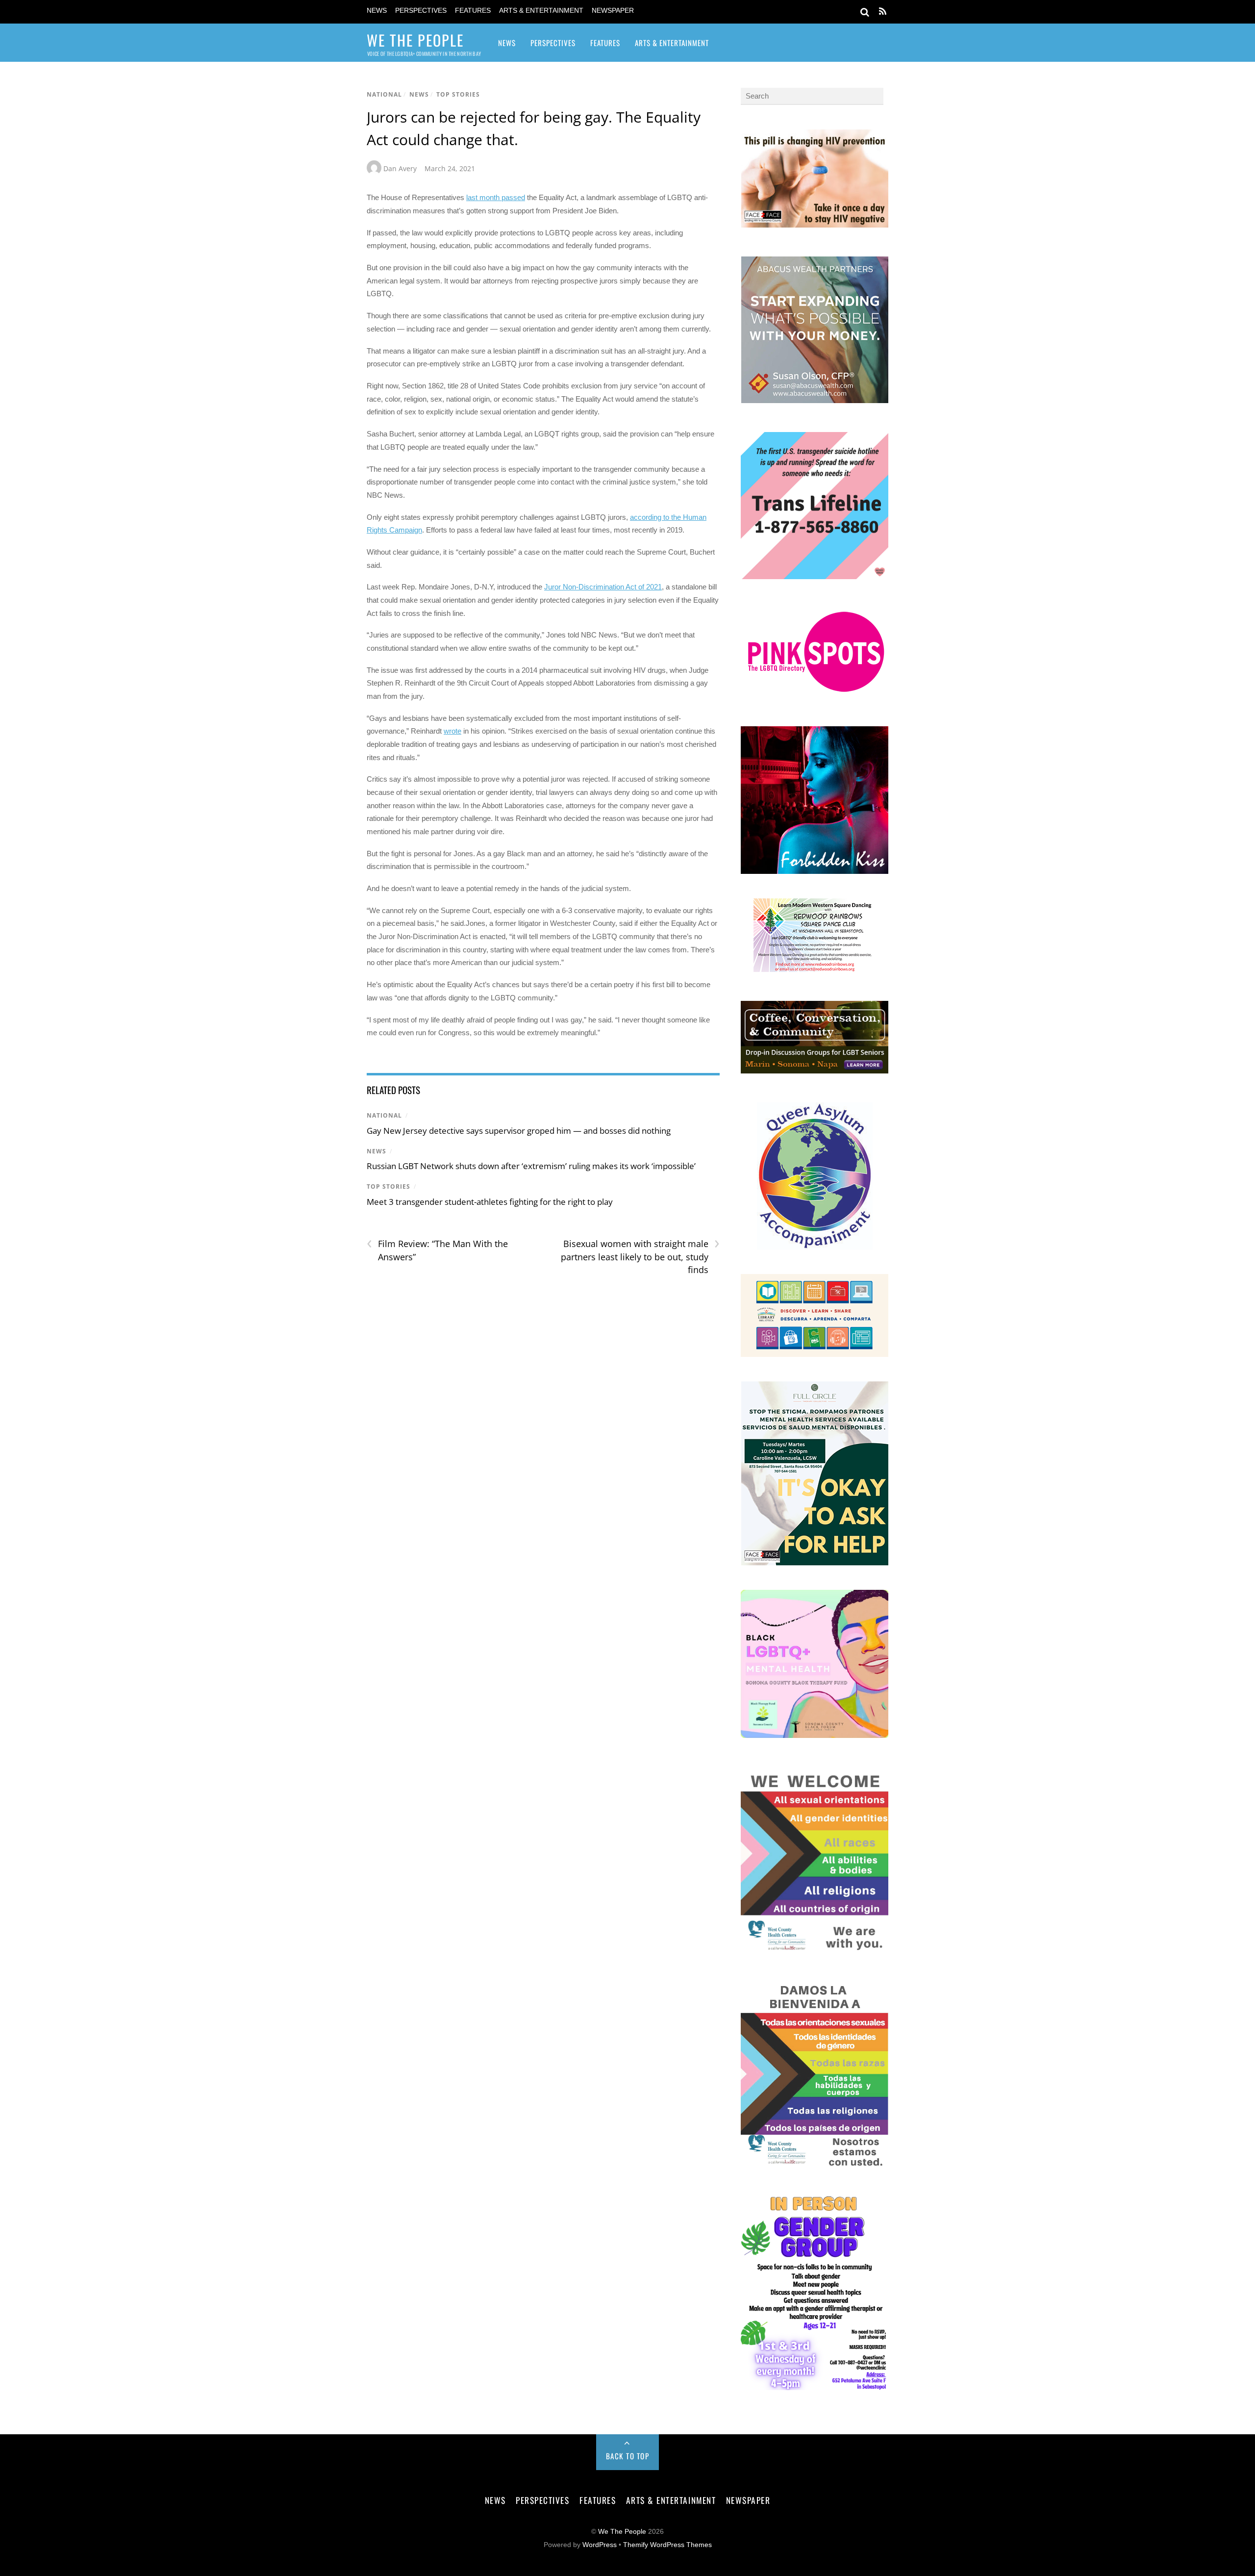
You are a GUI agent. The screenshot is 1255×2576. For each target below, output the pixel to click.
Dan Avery (400, 168)
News (377, 11)
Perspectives (421, 11)
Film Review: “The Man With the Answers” (437, 1250)
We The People (622, 2532)
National (384, 94)
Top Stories (458, 94)
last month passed (496, 197)
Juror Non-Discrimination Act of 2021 (603, 587)
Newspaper (613, 11)
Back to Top (628, 2456)
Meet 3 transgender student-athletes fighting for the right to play (490, 1202)
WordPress (600, 2545)
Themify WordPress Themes (667, 2545)
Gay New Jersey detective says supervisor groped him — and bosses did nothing (519, 1131)
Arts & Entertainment (541, 11)
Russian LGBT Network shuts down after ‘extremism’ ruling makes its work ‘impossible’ (531, 1166)
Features (473, 11)
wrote (452, 731)
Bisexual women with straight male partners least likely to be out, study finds (640, 1256)
